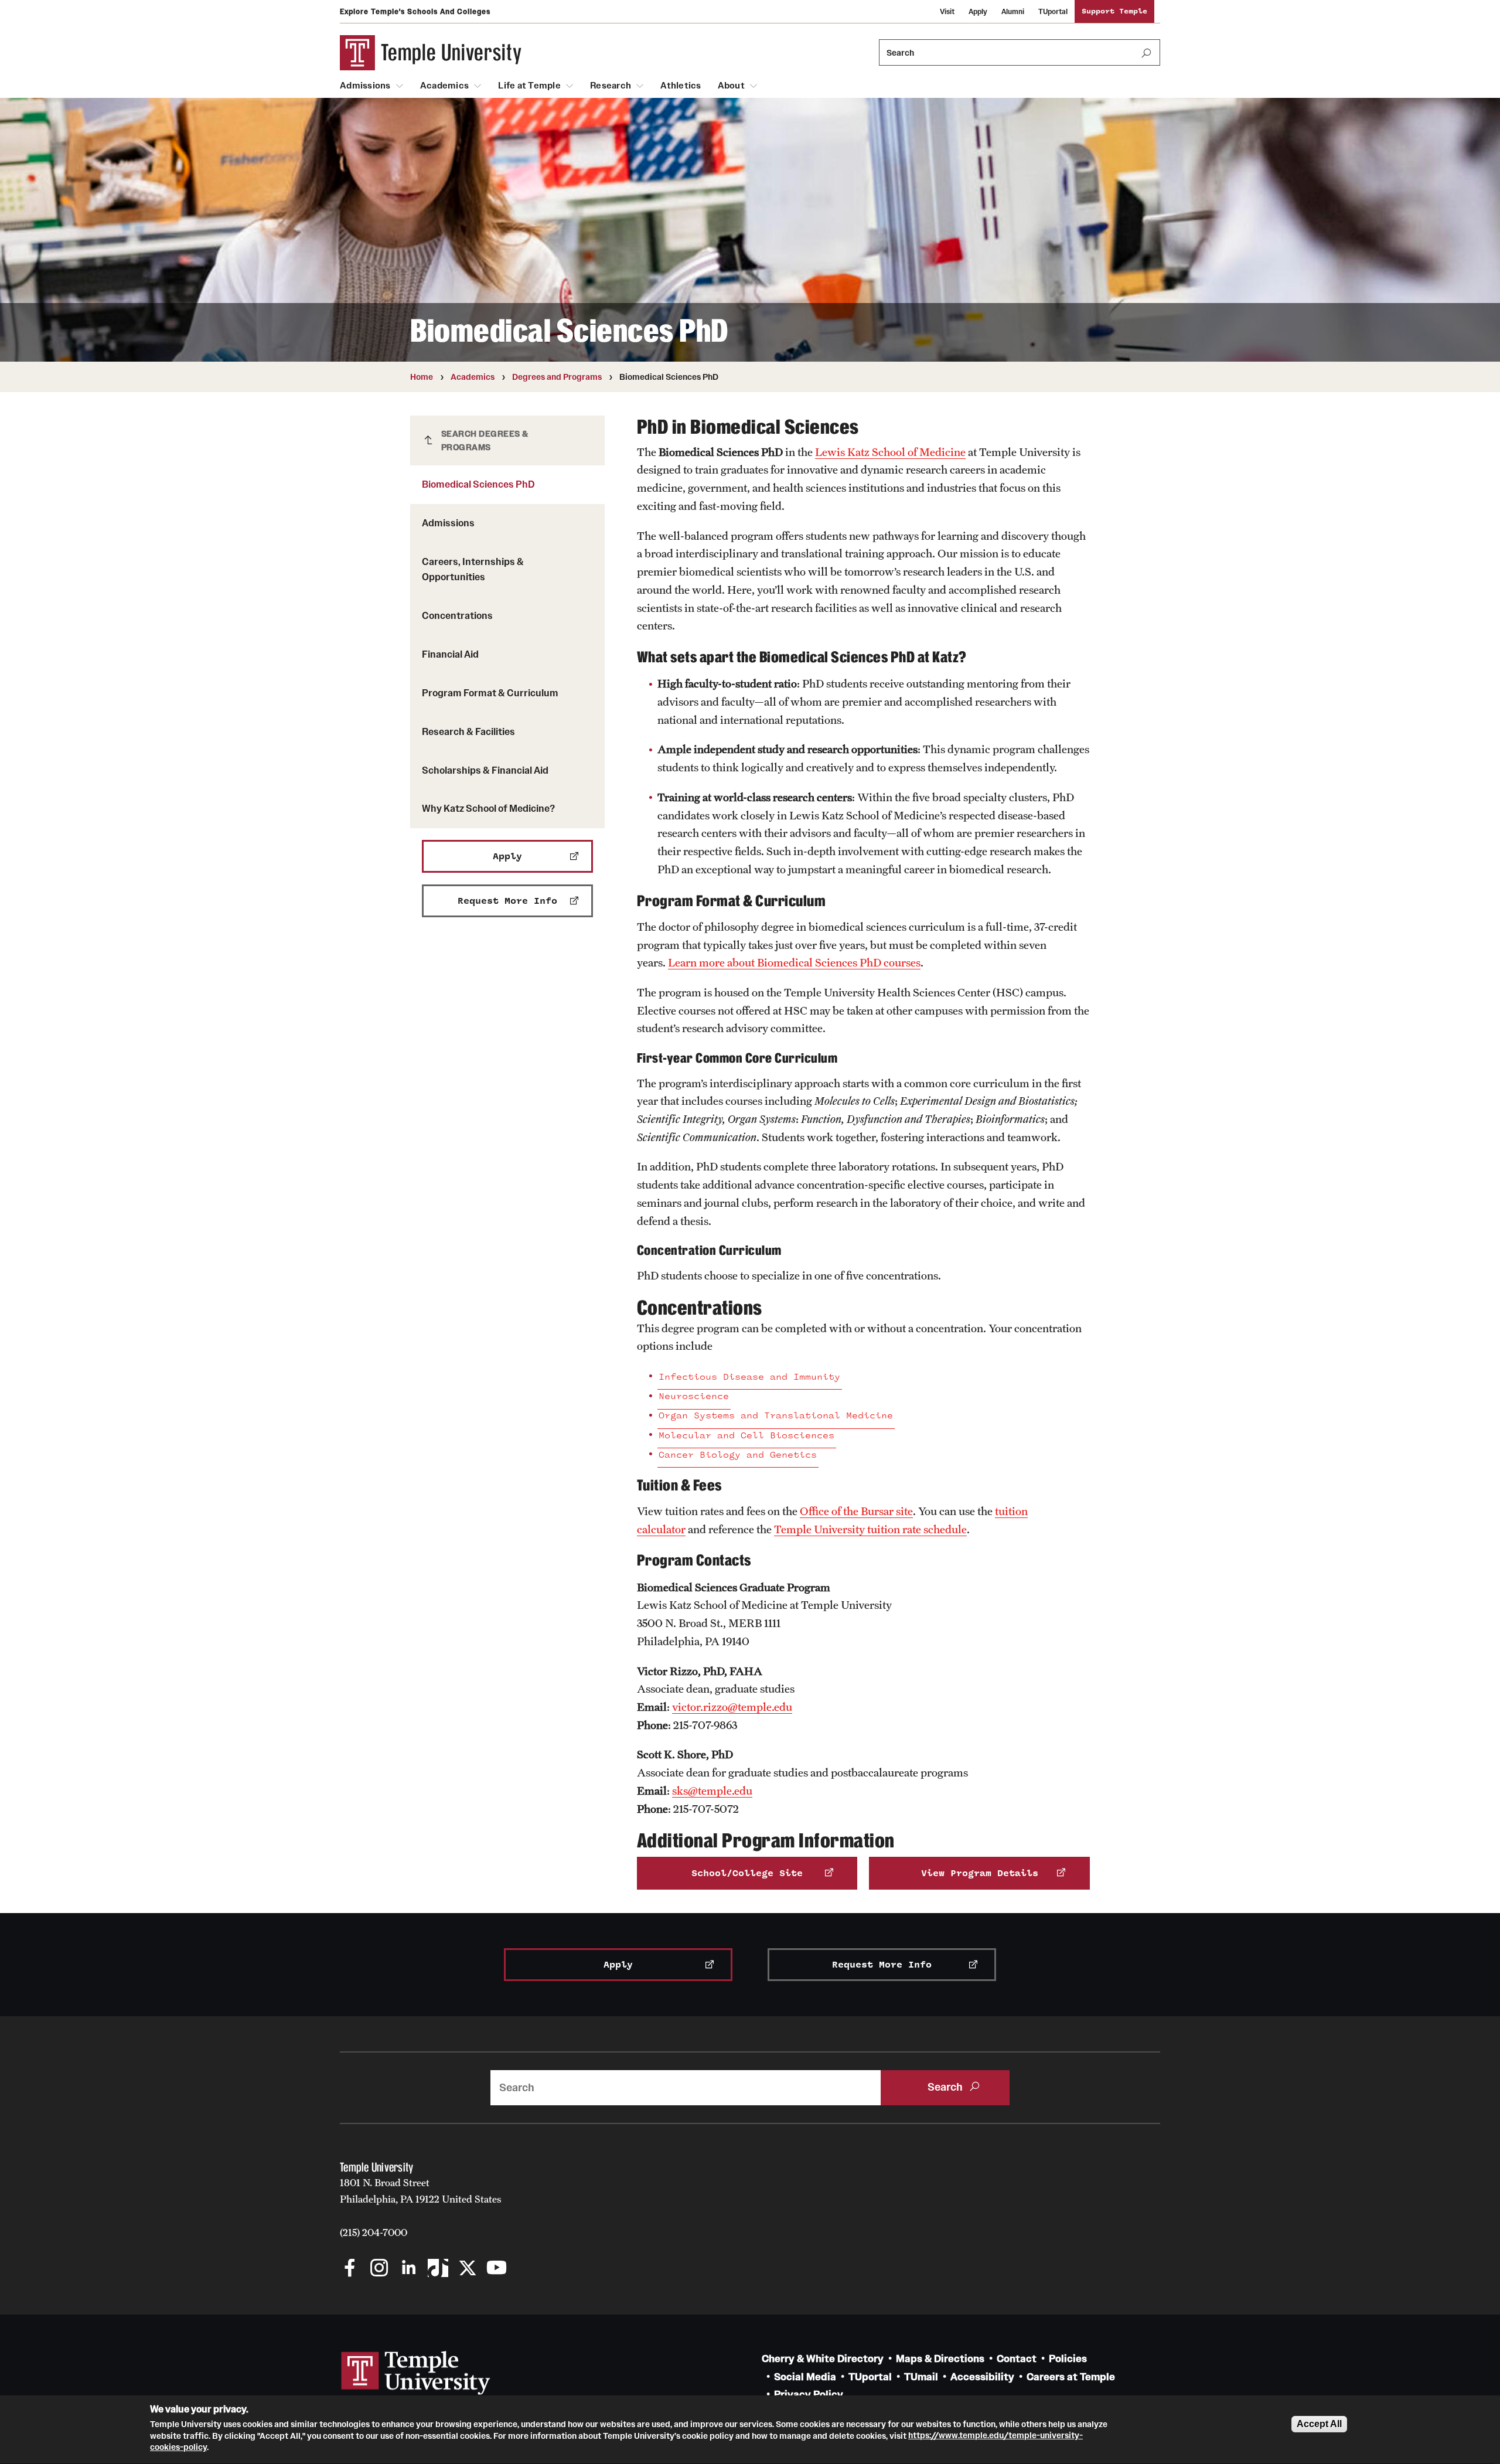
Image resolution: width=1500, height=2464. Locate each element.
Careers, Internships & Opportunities (473, 569)
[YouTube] (497, 2269)
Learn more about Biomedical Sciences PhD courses (794, 962)
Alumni (1013, 11)
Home (422, 377)
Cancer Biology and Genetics (738, 1455)
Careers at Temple (1071, 2377)
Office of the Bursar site (856, 1511)
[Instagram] (379, 2269)
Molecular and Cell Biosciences (746, 1436)
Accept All (1319, 2424)
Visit (947, 11)
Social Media (805, 2377)
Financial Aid (450, 654)
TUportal (1053, 11)
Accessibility (982, 2377)
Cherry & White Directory (823, 2359)
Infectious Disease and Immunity (749, 1377)
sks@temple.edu (712, 1791)
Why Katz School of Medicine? (488, 808)
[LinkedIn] (409, 2269)
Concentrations (457, 615)
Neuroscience (694, 1396)
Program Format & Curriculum (490, 693)
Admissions (365, 86)
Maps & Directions (940, 2359)
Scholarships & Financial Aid (485, 770)
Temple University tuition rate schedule (870, 1529)
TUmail (921, 2377)
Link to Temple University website (416, 2373)
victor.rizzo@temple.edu (732, 1707)
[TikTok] (438, 2269)
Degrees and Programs (557, 377)
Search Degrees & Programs (485, 440)
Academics (444, 86)
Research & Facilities (468, 731)
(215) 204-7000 (374, 2232)
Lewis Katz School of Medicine (890, 452)
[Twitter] (467, 2269)
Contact (1017, 2359)
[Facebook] (350, 2269)
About (731, 86)
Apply (978, 11)
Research (611, 86)
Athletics (681, 86)
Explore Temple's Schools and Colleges (415, 11)
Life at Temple (529, 86)
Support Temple (1114, 11)
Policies (1068, 2359)
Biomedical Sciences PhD (478, 484)
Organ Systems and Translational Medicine (776, 1416)
